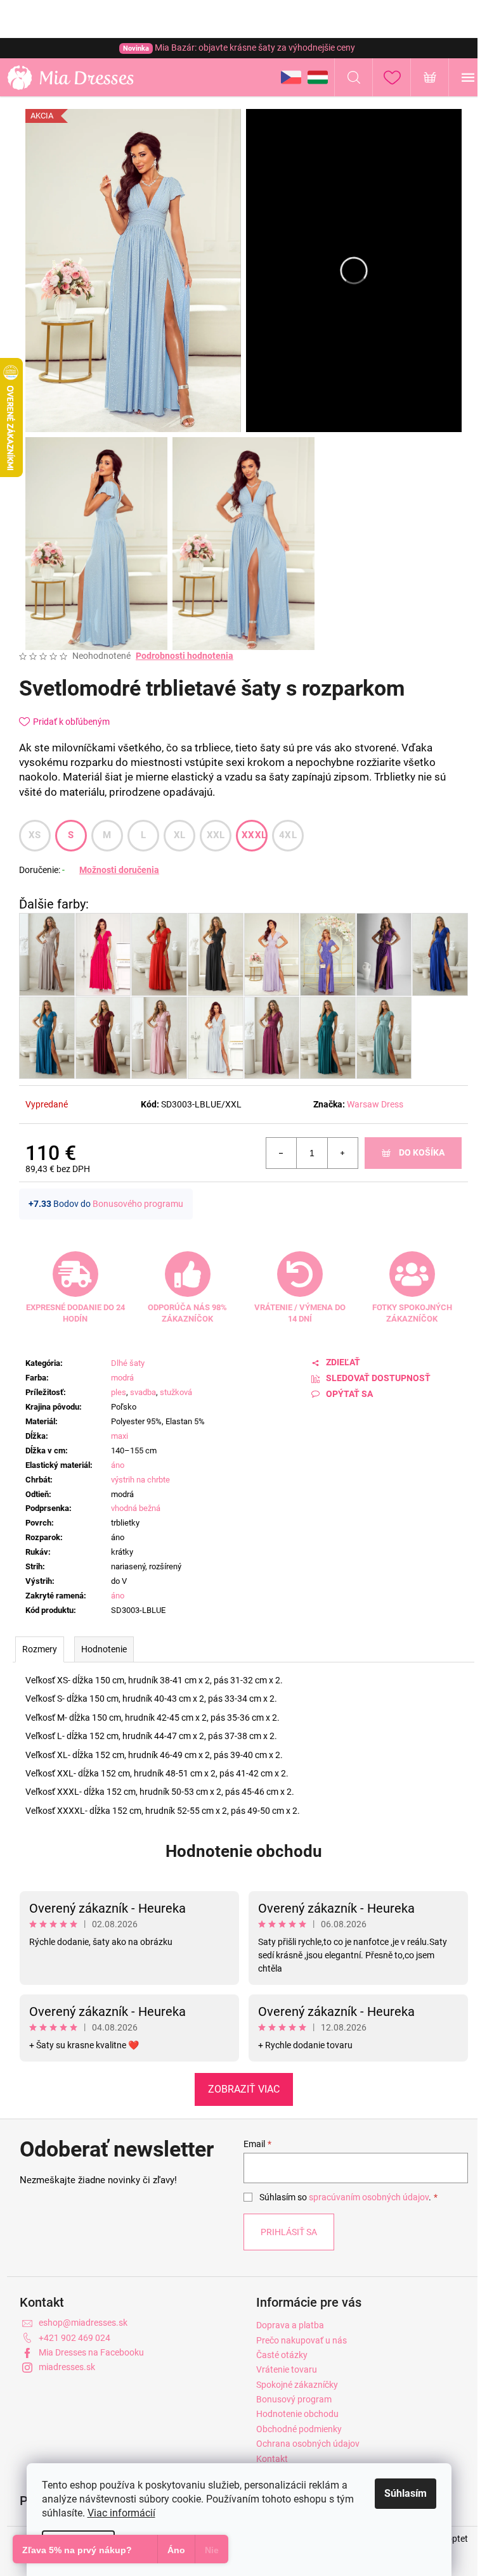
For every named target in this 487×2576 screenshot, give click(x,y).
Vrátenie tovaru (287, 2369)
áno (118, 1465)
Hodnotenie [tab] (104, 1649)
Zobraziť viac (244, 2089)
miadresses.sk (67, 2367)
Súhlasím (406, 2493)
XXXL (254, 835)
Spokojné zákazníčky (297, 2385)
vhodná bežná (136, 1508)
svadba (143, 1392)
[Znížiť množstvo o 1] (282, 1153)
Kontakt (272, 2459)
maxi (120, 1436)
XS (35, 835)
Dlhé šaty (128, 1363)
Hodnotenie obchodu (244, 1851)
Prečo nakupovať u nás (302, 2340)
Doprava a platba (290, 2325)
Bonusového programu (138, 1204)
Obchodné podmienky (299, 2429)
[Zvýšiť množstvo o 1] (342, 1153)
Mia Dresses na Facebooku (91, 2352)
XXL (216, 835)
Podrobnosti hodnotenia (185, 656)
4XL (288, 835)
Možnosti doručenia (119, 870)
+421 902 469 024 (75, 2338)
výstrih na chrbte (140, 1480)
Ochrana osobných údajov (308, 2444)
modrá (122, 1378)
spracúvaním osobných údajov (369, 2197)
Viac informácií (121, 2513)
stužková (176, 1392)
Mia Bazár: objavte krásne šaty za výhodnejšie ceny (239, 48)
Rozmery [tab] (40, 1649)
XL (180, 835)
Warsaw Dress (375, 1104)
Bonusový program (294, 2399)
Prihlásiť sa (289, 2232)
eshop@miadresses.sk (83, 2323)
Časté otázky (282, 2355)
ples (119, 1392)
